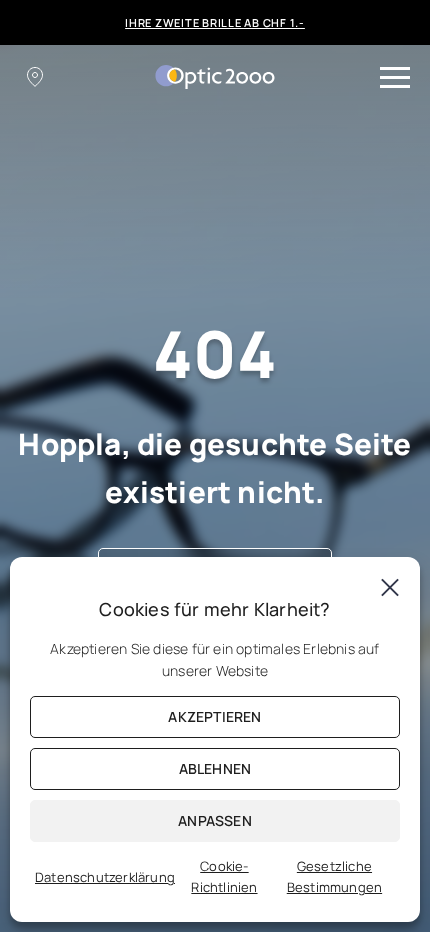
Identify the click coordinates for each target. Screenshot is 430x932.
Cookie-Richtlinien (224, 876)
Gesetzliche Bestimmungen (334, 876)
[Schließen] (390, 587)
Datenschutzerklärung (105, 877)
